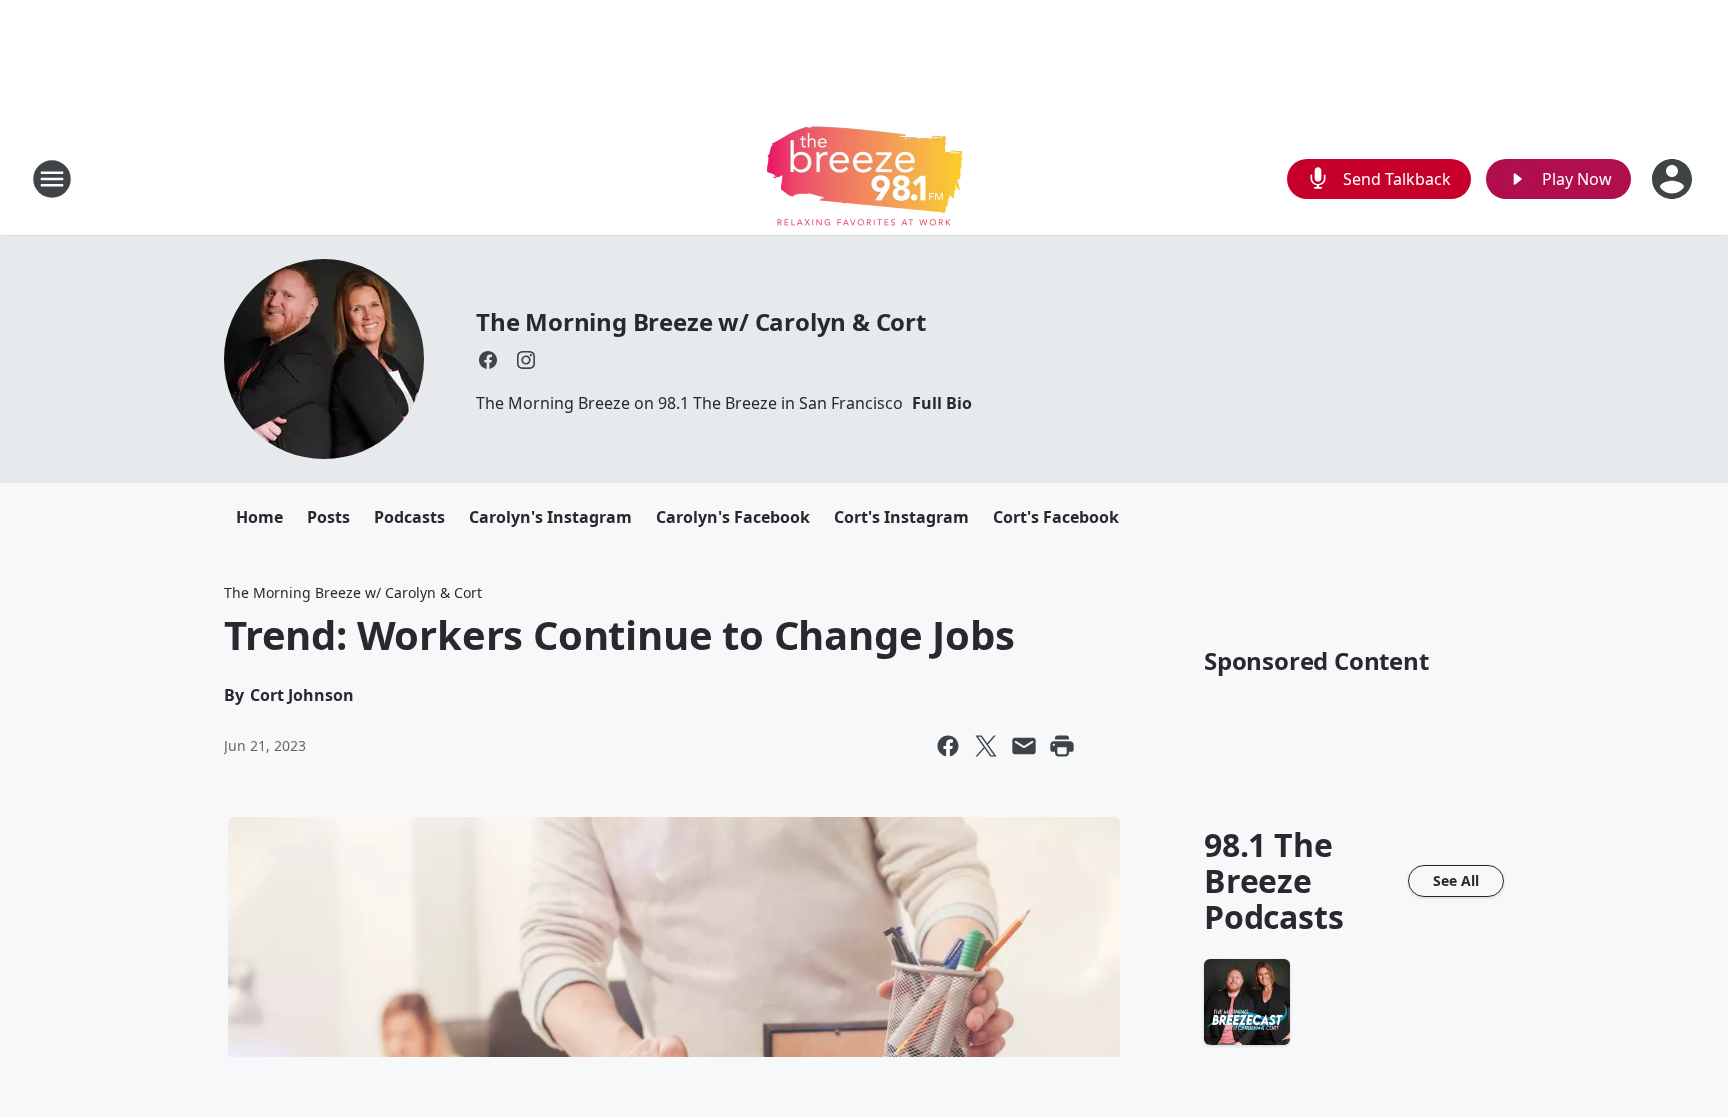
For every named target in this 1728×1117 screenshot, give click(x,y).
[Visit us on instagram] (526, 360)
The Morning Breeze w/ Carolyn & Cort (701, 321)
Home (259, 517)
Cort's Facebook (1056, 517)
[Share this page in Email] (1024, 746)
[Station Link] (864, 178)
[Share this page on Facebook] (948, 746)
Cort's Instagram (901, 517)
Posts (328, 517)
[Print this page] (1062, 746)
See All (1456, 880)
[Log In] (1674, 179)
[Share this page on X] (986, 746)
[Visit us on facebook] (488, 360)
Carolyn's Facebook (733, 517)
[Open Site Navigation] (52, 179)
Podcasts (409, 517)
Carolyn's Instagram (550, 517)
